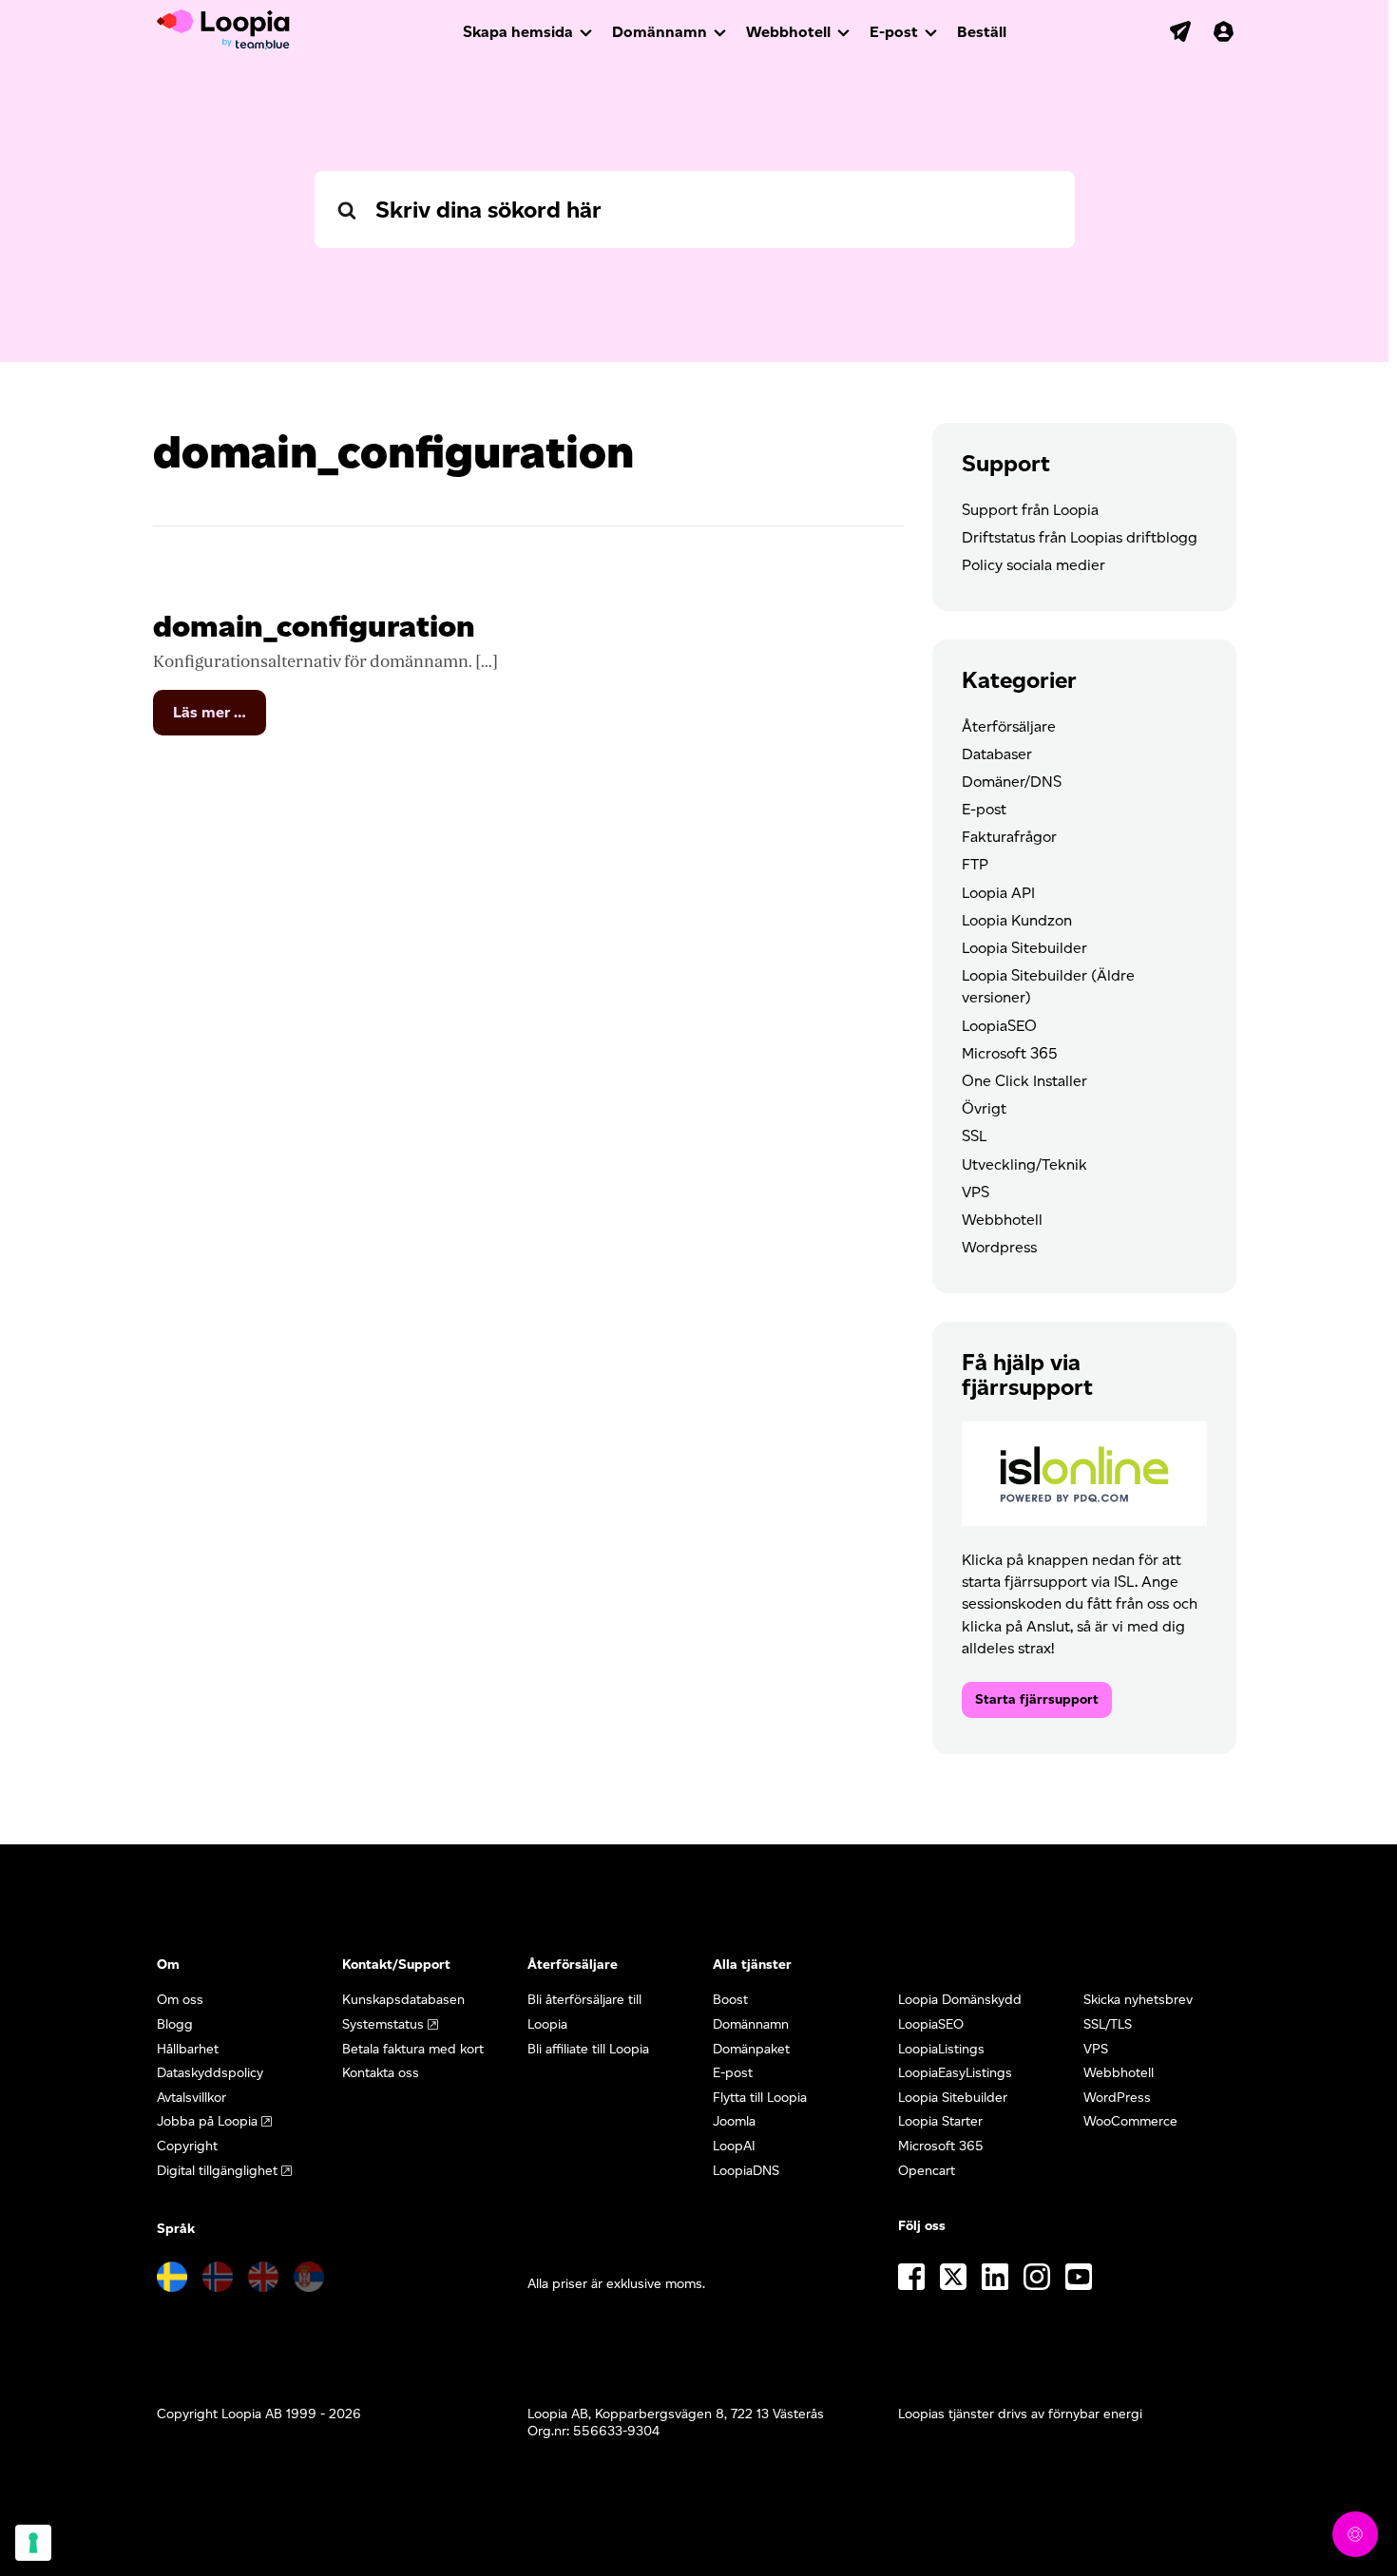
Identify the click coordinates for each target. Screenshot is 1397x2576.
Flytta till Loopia (760, 2098)
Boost (730, 2000)
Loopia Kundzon (1017, 920)
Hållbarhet (188, 2049)
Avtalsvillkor (191, 2098)
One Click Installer (1024, 1081)
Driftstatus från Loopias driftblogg (1080, 537)
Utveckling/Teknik (1024, 1164)
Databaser (997, 754)
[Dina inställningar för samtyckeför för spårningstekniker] (33, 2543)
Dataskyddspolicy (210, 2073)
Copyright (187, 2146)
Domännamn (660, 32)
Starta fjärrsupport (1037, 1699)
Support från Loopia (1030, 510)
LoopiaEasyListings (955, 2073)
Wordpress (999, 1247)
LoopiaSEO (999, 1026)
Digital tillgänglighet (217, 2171)
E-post (894, 32)
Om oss (180, 2000)
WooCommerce (1130, 2121)
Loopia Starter (940, 2121)
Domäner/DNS (1012, 782)
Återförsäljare (1009, 726)
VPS (976, 1192)
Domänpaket (751, 2049)
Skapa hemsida (518, 32)
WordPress (1117, 2098)
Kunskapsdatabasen (403, 2000)
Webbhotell (788, 32)
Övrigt (984, 1108)
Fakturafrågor (1009, 837)
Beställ (982, 32)
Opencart (927, 2171)
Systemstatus (383, 2024)
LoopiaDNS (746, 2171)
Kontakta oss (381, 2073)
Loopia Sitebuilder (1024, 948)
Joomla (734, 2121)
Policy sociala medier (1033, 565)
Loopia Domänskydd (960, 2000)
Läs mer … (220, 719)
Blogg (175, 2024)
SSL (974, 1136)
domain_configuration (314, 626)
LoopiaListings (941, 2049)
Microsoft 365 (1010, 1053)
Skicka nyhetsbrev (1138, 2000)
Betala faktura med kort (413, 2049)
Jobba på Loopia (207, 2121)
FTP (975, 864)
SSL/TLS (1108, 2024)
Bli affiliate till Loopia (588, 2049)
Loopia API (998, 893)
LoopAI (734, 2146)
